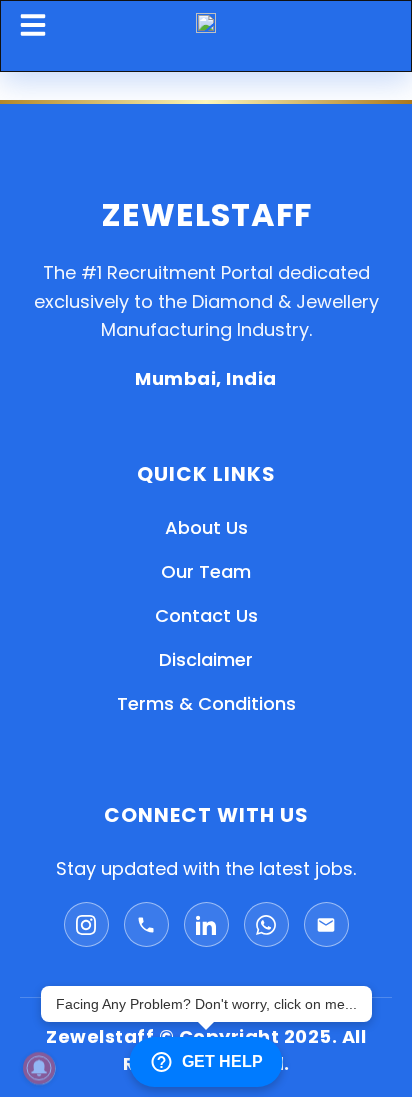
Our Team (206, 571)
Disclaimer (206, 659)
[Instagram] (86, 924)
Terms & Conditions (206, 703)
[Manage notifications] (39, 1068)
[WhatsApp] (266, 924)
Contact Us (206, 615)
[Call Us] (146, 924)
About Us (206, 527)
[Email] (326, 924)
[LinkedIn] (206, 924)
